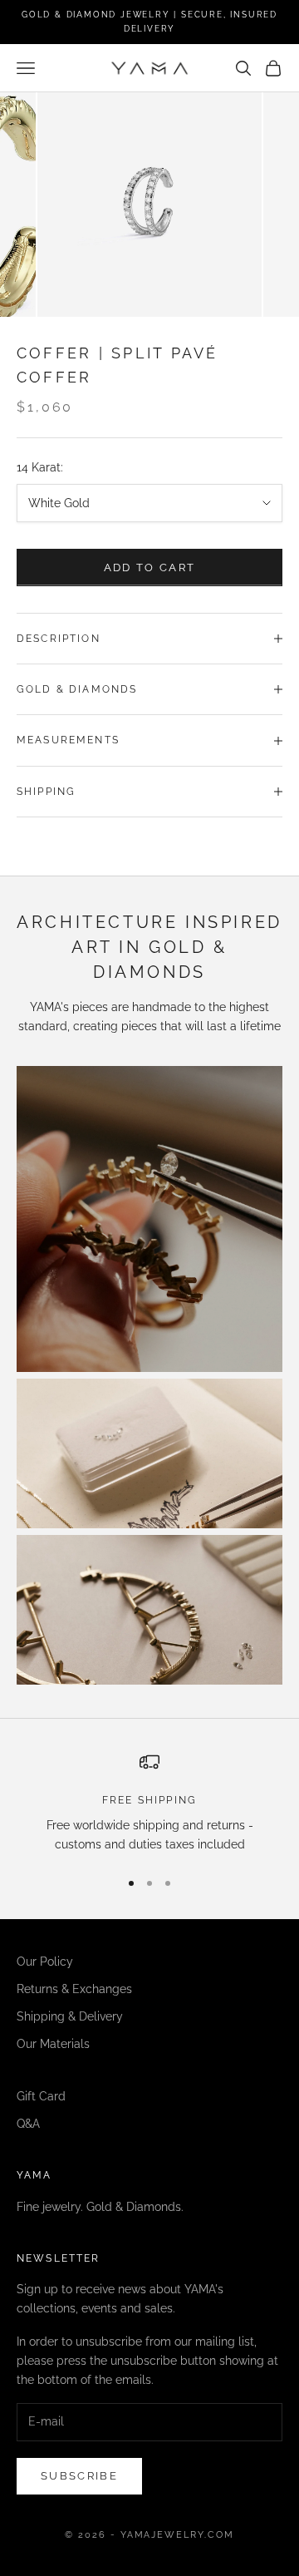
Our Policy (45, 1962)
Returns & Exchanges (74, 1989)
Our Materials (53, 2044)
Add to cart (150, 568)
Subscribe (79, 2476)
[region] (149, 1803)
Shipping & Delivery (70, 2016)
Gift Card (41, 2096)
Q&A (28, 2124)
